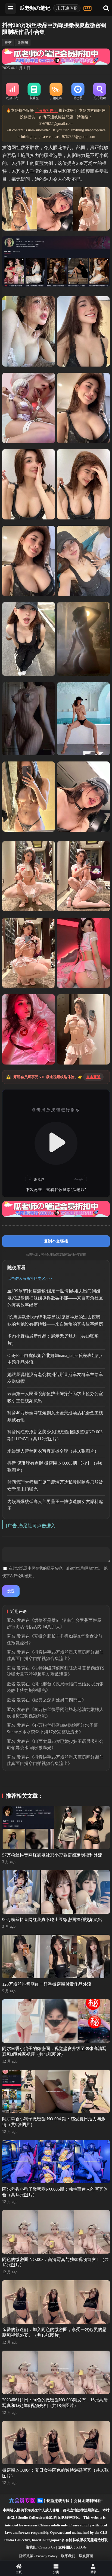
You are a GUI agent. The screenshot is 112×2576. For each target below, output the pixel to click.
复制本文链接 (56, 1241)
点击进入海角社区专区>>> (30, 1279)
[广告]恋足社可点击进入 (31, 1526)
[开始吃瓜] (56, 92)
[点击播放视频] (56, 1143)
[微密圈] (78, 92)
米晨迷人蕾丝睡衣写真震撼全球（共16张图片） (53, 1451)
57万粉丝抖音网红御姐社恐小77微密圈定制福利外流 (52, 1855)
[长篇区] (34, 92)
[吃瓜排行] (12, 92)
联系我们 (68, 2556)
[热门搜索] (99, 92)
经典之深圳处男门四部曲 (58, 1700)
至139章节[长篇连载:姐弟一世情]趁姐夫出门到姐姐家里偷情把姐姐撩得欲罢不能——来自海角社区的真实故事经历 (55, 1298)
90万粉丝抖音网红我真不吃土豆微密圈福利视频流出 (52, 1920)
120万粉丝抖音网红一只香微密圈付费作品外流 (47, 1984)
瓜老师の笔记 (35, 8)
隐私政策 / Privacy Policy (38, 2556)
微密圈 (23, 43)
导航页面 (86, 2556)
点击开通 (93, 1077)
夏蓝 (8, 43)
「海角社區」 (46, 111)
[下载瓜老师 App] (88, 8)
